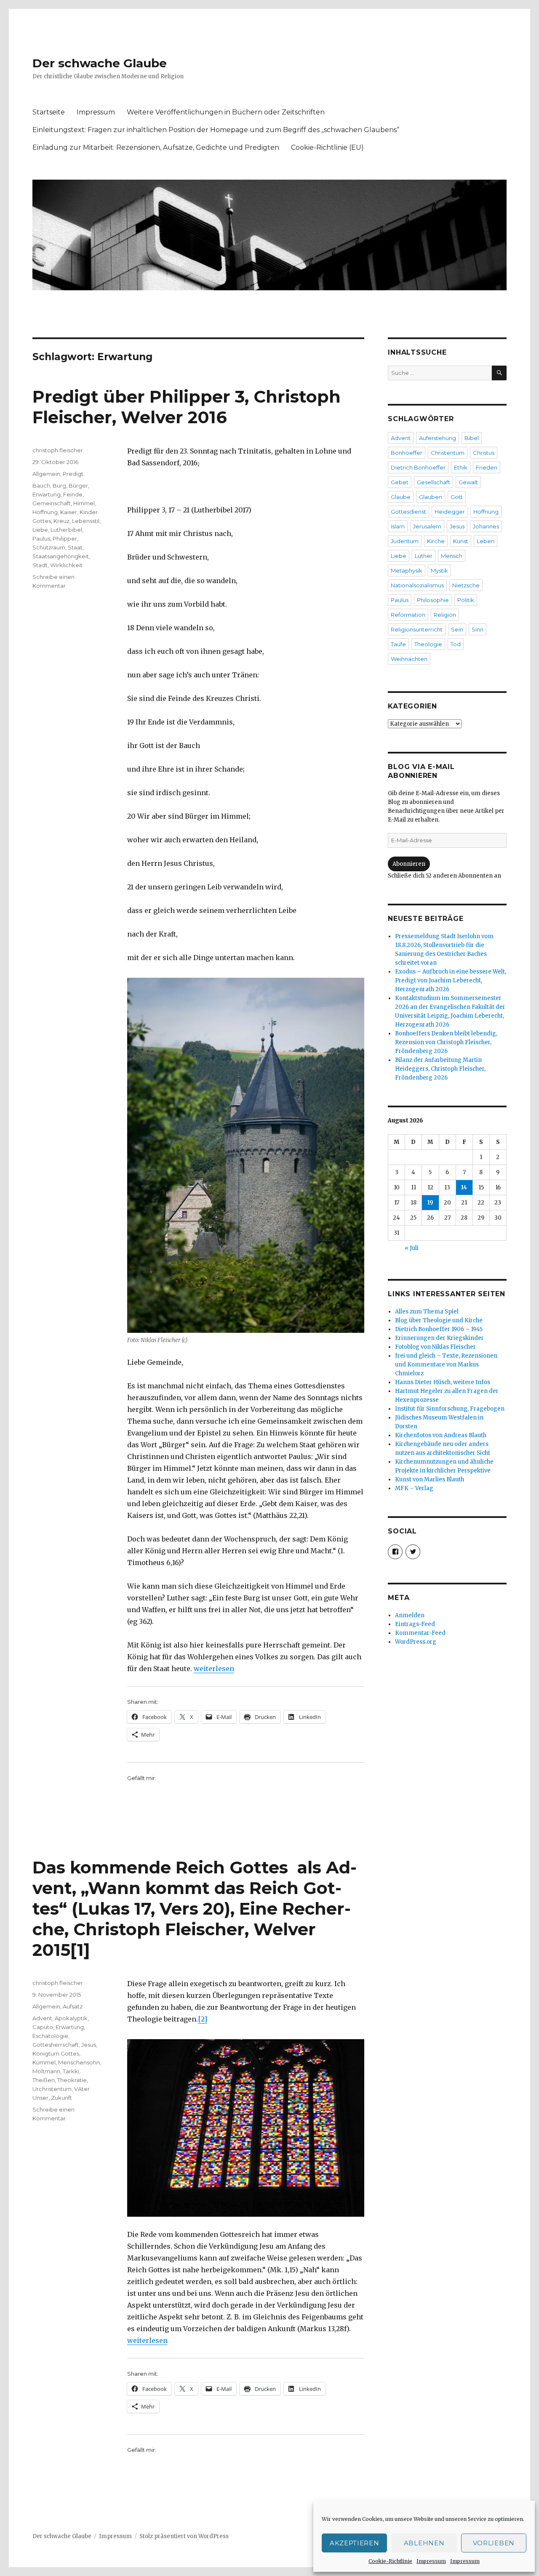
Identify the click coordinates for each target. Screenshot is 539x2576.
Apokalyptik (71, 2018)
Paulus (41, 539)
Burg (59, 485)
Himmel (84, 503)
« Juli (412, 1248)
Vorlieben (494, 2543)
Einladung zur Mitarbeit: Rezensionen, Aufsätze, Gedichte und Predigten (156, 147)
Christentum (448, 453)
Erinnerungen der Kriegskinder (439, 1338)
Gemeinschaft (52, 503)
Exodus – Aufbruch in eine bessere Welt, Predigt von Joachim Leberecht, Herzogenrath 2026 (451, 980)
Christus (484, 453)
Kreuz (61, 521)
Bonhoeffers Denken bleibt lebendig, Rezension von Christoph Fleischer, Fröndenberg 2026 (446, 1042)
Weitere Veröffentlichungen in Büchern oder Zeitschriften (226, 112)
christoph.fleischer (58, 450)
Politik (466, 600)
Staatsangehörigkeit (61, 556)
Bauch (41, 485)
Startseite (49, 112)
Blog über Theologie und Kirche (439, 1320)
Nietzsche (466, 585)
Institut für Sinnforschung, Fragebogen (450, 1409)
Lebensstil (86, 521)
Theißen (44, 2080)
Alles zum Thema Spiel (427, 1312)
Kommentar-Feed (420, 1633)
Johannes (486, 526)
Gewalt (468, 482)
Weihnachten (409, 659)
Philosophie (433, 600)
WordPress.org (416, 1642)
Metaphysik (407, 570)
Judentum (405, 541)
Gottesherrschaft (56, 2045)
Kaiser (69, 512)
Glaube (401, 497)
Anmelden (410, 1615)
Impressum (431, 2561)
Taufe (398, 644)
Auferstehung (438, 438)
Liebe (40, 530)
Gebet (400, 482)
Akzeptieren (355, 2543)
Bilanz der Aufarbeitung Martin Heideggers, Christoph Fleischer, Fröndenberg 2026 (440, 1069)
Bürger (78, 485)
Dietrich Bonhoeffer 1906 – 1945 (439, 1329)
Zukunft (61, 2098)
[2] (203, 2019)
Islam (398, 526)
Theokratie (72, 2080)
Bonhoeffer (407, 453)
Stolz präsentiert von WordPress (184, 2536)
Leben (486, 541)
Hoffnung (45, 512)
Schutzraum (49, 547)
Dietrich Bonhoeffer (418, 467)
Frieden (487, 467)
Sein (457, 629)
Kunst (461, 541)
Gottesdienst (408, 512)
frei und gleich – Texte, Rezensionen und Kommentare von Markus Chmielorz (446, 1365)
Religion (445, 615)
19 (430, 1203)
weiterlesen (214, 1669)
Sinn (478, 629)
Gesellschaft (434, 482)
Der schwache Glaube (100, 63)
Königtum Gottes (56, 2053)
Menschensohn (79, 2062)
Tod (456, 644)
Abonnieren (409, 864)
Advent (42, 2018)
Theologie (428, 644)
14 (464, 1187)
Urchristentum (52, 2089)
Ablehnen (424, 2543)
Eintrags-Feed (415, 1624)
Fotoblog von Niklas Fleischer (435, 1347)
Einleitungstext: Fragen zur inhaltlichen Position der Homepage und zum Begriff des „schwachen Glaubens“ (216, 130)
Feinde (73, 494)
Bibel (472, 438)
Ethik (461, 467)
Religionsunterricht (417, 629)
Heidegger (450, 512)
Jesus (89, 2045)
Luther (424, 556)
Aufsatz (73, 2006)
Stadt (40, 565)
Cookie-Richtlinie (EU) (327, 147)
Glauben (431, 497)
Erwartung (47, 494)
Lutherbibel (66, 530)
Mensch (452, 556)
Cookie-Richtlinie (390, 2561)
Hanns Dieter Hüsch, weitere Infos (443, 1382)
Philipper (65, 539)
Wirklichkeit (66, 565)
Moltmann (46, 2071)
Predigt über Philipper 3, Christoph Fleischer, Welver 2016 (187, 407)
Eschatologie (50, 2036)
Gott (457, 497)
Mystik (439, 570)
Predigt (73, 474)
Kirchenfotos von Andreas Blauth (441, 1435)
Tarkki (71, 2071)
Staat (75, 547)
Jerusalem (427, 526)
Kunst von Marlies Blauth (430, 1479)
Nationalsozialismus (417, 585)
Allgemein (46, 474)
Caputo (43, 2027)
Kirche (436, 541)
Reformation (408, 615)
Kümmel (44, 2062)
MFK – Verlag (414, 1488)
